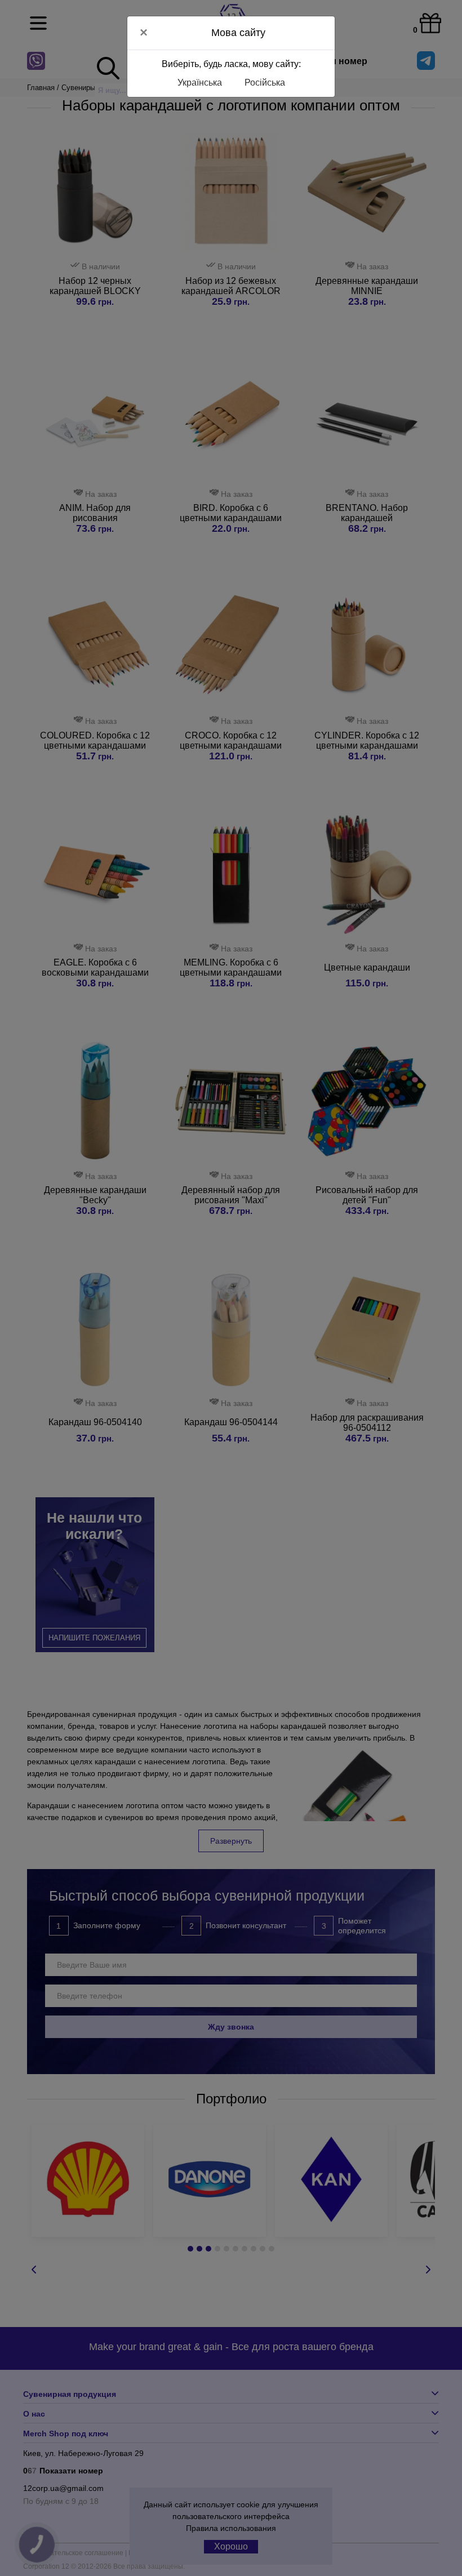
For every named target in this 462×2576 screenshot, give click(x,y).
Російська (265, 83)
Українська (200, 83)
